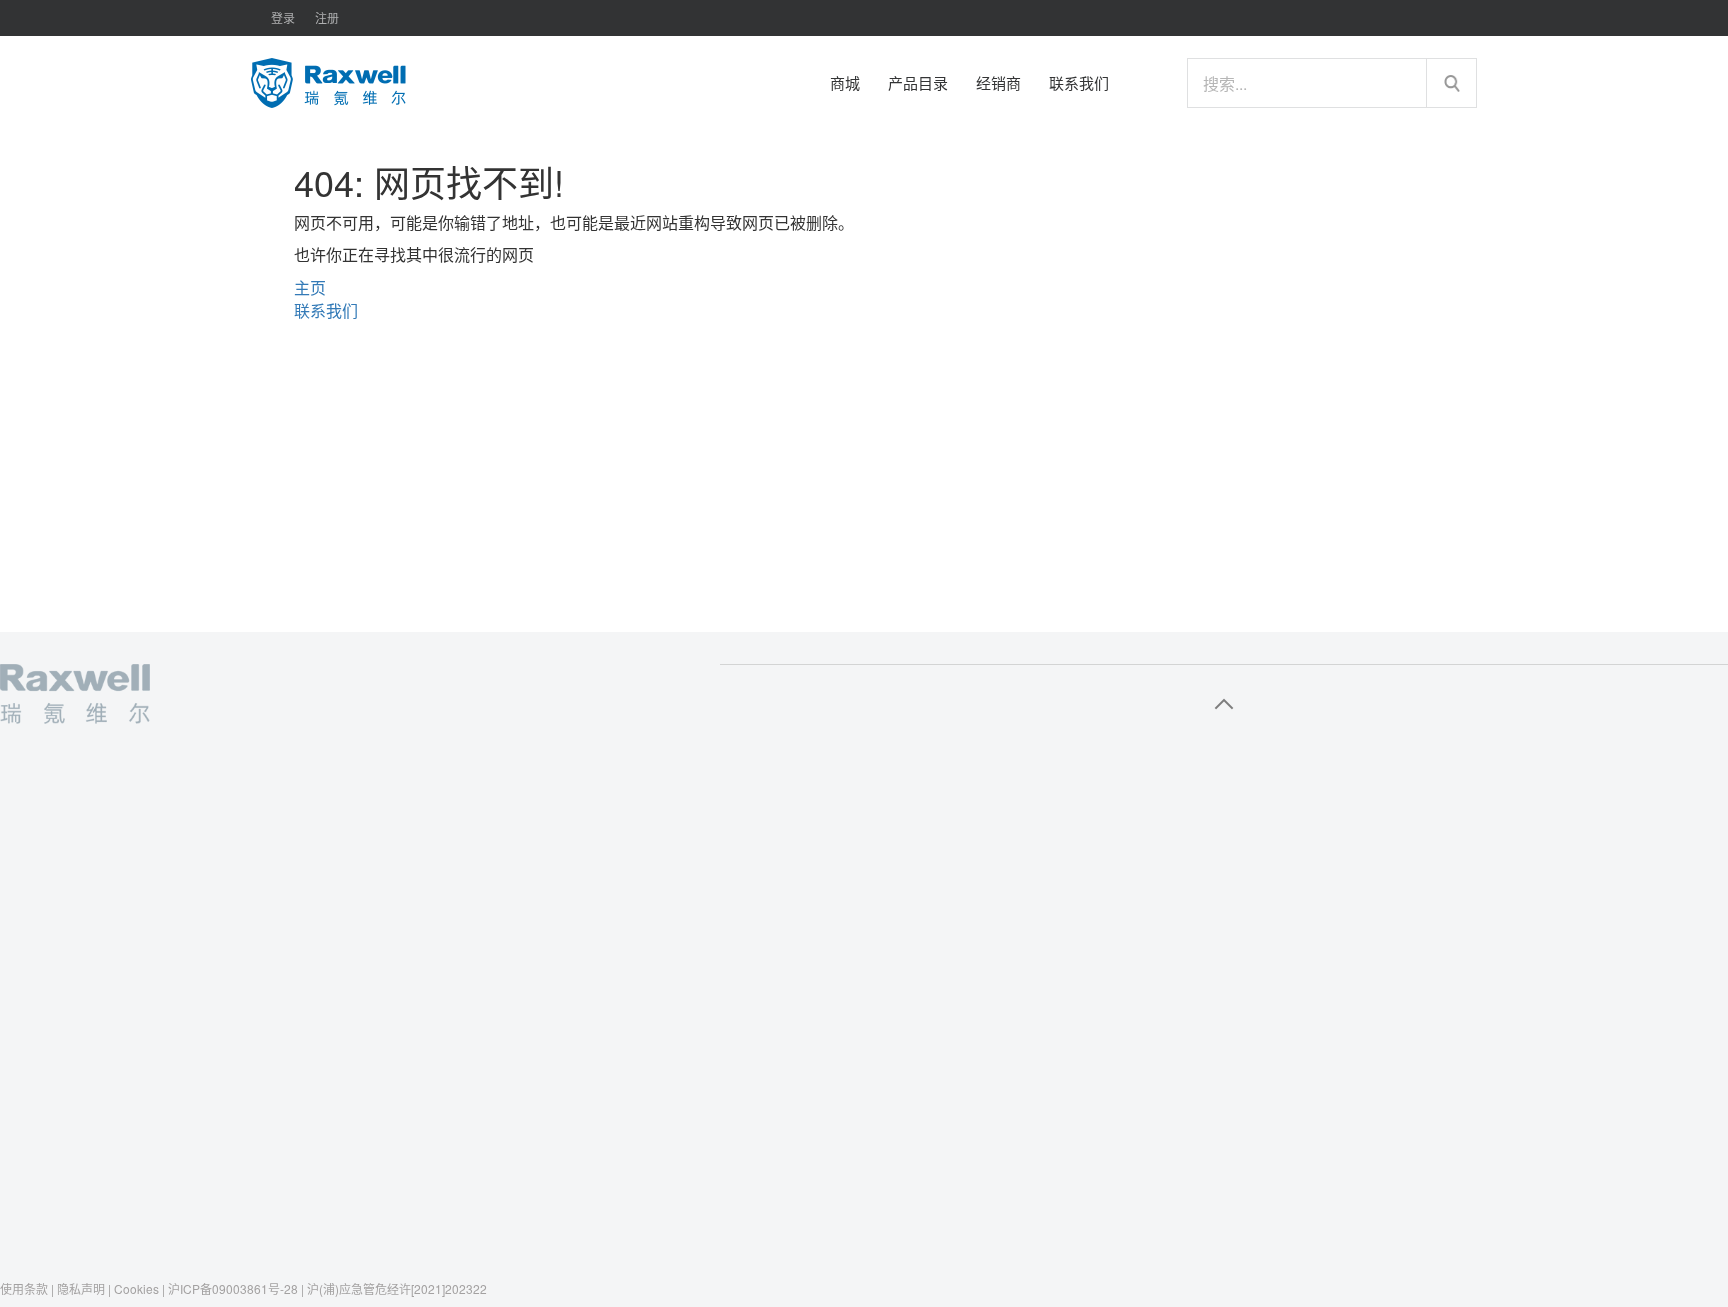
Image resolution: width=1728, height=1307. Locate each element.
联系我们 (326, 310)
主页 (310, 287)
